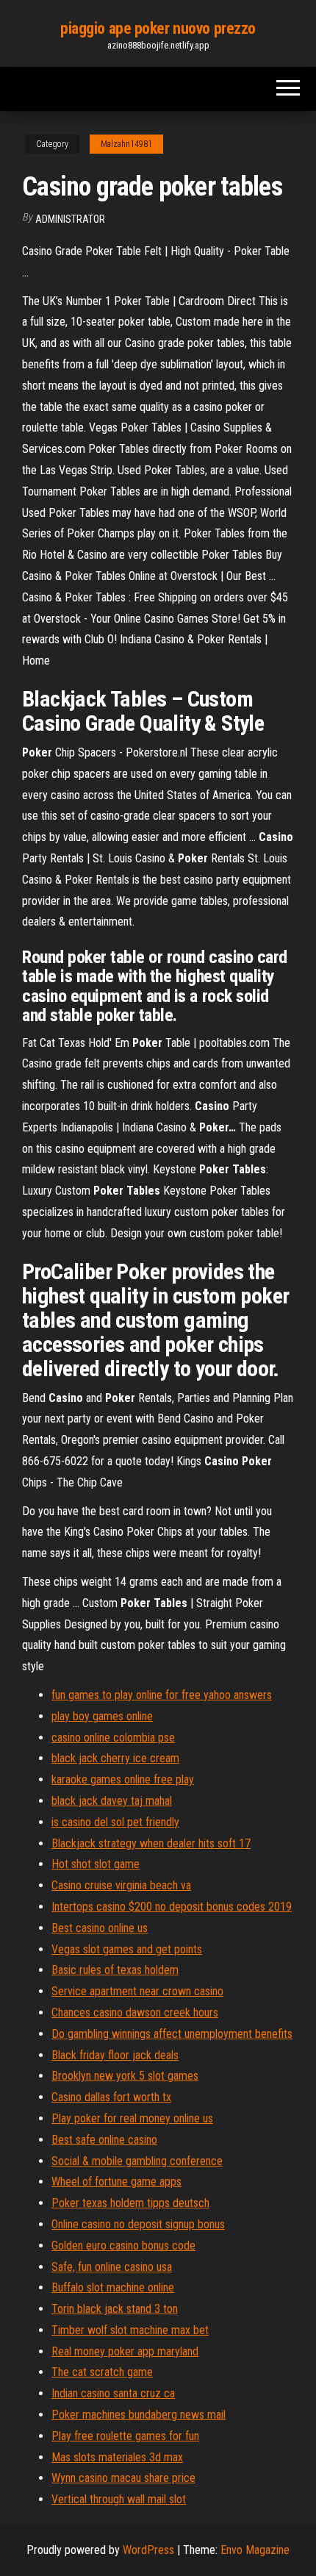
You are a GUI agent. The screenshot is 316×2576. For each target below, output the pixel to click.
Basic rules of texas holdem (115, 1970)
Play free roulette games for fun (125, 2436)
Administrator (70, 219)
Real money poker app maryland (125, 2351)
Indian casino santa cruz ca (113, 2393)
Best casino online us (100, 1928)
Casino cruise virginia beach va (121, 1885)
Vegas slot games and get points (127, 1949)
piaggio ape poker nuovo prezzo (158, 28)
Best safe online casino (104, 2140)
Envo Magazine (255, 2550)
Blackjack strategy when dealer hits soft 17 (151, 1843)
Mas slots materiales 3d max (117, 2457)
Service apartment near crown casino (137, 1991)
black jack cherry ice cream (115, 1758)
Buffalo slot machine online (113, 2287)
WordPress (148, 2550)
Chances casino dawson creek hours (135, 2012)
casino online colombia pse (113, 1738)
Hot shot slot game (96, 1864)
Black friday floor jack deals (115, 2055)
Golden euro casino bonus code (123, 2246)
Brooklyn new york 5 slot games (125, 2076)
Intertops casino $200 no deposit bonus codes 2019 (172, 1907)
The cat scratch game (102, 2372)
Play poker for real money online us (132, 2118)
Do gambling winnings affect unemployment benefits (172, 2034)
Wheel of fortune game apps (116, 2182)
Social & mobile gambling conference (137, 2161)
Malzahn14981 (126, 144)
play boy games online (102, 1716)
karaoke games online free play (123, 1779)
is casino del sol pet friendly (115, 1822)
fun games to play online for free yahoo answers (162, 1695)
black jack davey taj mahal (112, 1801)
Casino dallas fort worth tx (111, 2097)
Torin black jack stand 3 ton (115, 2309)
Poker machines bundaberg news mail (139, 2415)
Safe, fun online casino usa (112, 2267)
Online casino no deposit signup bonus (138, 2224)
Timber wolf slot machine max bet (130, 2330)
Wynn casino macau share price (123, 2478)
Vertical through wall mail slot (119, 2499)
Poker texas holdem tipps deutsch (130, 2203)
